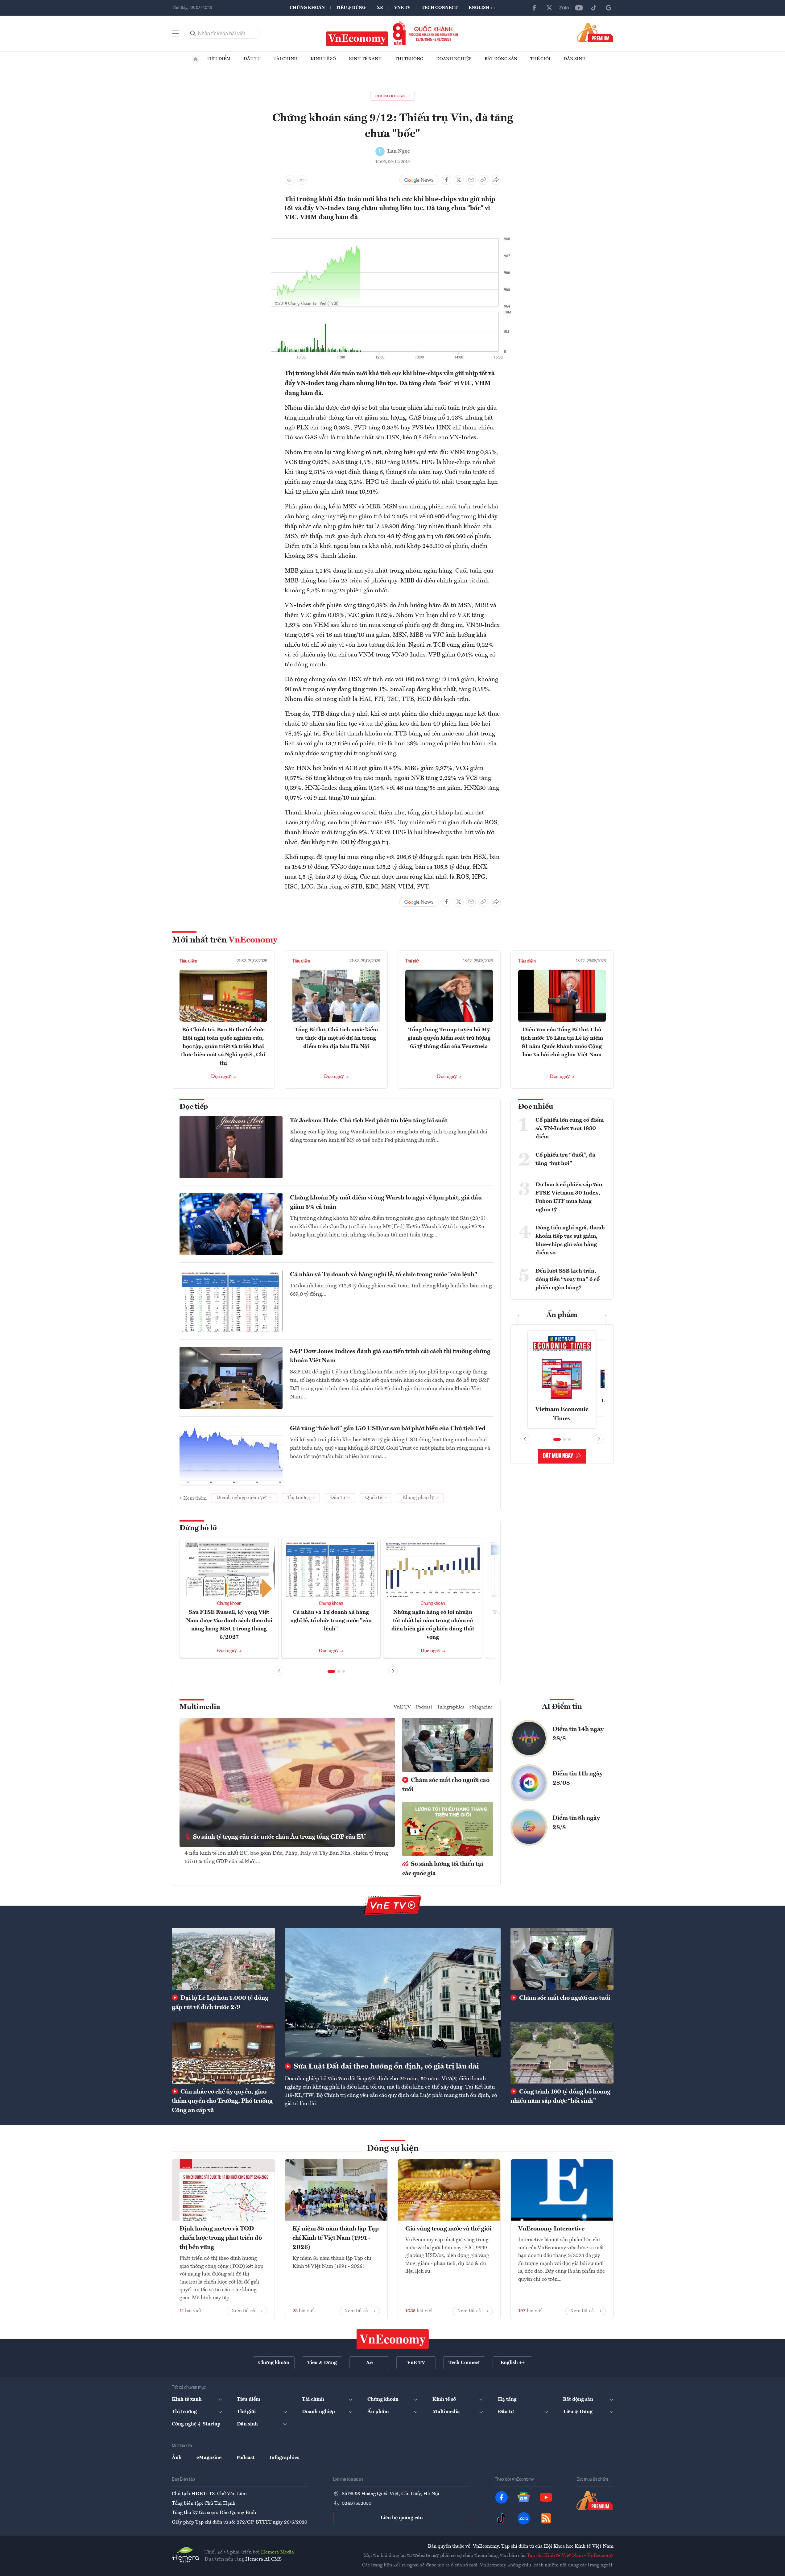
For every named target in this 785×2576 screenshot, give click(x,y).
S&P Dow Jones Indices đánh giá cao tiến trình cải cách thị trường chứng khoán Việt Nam (390, 1356)
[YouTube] (579, 8)
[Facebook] (535, 8)
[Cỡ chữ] (302, 180)
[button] (331, 1671)
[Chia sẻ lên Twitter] (459, 180)
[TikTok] (594, 8)
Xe (380, 8)
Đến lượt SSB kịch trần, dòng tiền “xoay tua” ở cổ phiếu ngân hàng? (568, 1279)
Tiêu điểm (219, 59)
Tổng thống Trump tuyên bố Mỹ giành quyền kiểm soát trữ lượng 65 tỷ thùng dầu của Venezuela (449, 1038)
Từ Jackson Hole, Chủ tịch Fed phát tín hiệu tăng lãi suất (369, 1121)
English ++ (482, 8)
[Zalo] (564, 8)
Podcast (424, 1707)
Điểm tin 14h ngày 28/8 (578, 1734)
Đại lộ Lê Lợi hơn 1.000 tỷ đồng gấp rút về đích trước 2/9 (220, 2003)
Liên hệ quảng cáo (401, 2518)
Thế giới (540, 59)
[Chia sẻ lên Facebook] (446, 180)
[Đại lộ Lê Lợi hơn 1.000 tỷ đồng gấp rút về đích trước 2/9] (223, 1959)
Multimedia (200, 1707)
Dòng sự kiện (393, 2149)
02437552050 (357, 2504)
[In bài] (290, 180)
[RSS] (546, 2518)
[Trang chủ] (196, 59)
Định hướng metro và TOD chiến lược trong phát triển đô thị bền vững (221, 2238)
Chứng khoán (307, 8)
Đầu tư (252, 59)
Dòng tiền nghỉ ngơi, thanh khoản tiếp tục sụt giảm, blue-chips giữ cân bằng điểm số (570, 1240)
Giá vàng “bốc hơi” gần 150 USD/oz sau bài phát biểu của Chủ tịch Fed (388, 1429)
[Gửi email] (471, 180)
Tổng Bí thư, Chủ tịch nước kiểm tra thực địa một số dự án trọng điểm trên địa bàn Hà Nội (336, 1038)
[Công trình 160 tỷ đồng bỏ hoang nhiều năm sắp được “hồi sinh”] (562, 2053)
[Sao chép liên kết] (483, 180)
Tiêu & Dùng (351, 8)
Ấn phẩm (562, 1315)
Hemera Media (277, 2552)
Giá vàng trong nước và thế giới (448, 2229)
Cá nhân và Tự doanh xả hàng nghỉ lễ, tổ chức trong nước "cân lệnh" (384, 1275)
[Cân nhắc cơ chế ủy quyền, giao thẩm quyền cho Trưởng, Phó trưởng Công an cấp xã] (223, 2053)
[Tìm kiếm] (193, 34)
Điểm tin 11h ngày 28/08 (578, 1779)
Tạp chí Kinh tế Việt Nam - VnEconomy (570, 2556)
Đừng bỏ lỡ (198, 1528)
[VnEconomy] (392, 231)
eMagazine (481, 1707)
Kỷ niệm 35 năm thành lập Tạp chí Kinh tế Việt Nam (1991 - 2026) (336, 2238)
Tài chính (286, 59)
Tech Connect (440, 8)
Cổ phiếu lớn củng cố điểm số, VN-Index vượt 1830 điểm (570, 1129)
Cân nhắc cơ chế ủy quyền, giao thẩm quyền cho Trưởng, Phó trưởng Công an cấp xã (222, 2101)
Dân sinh (575, 59)
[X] (549, 8)
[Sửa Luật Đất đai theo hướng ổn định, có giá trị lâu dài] (393, 1993)
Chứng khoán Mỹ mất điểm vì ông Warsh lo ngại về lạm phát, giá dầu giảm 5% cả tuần (386, 1203)
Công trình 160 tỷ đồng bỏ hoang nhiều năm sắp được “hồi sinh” (560, 2097)
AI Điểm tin (562, 1707)
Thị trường (409, 59)
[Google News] (609, 8)
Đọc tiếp (194, 1107)
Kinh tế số (323, 59)
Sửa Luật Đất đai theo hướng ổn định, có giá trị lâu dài (386, 2067)
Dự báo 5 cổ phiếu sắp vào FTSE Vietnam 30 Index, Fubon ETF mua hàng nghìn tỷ (569, 1197)
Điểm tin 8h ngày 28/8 (576, 1823)
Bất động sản (501, 59)
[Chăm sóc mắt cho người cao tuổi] (562, 1959)
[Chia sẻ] (496, 180)
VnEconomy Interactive (551, 2229)
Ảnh (177, 2458)
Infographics (451, 1707)
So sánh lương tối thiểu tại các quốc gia (443, 1869)
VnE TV (402, 8)
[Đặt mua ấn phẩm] (595, 32)
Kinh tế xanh (365, 59)
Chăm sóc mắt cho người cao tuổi (446, 1785)
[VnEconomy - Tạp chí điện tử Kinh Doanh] (393, 2339)
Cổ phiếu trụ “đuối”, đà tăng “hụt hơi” (565, 1159)
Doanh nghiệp (454, 59)
